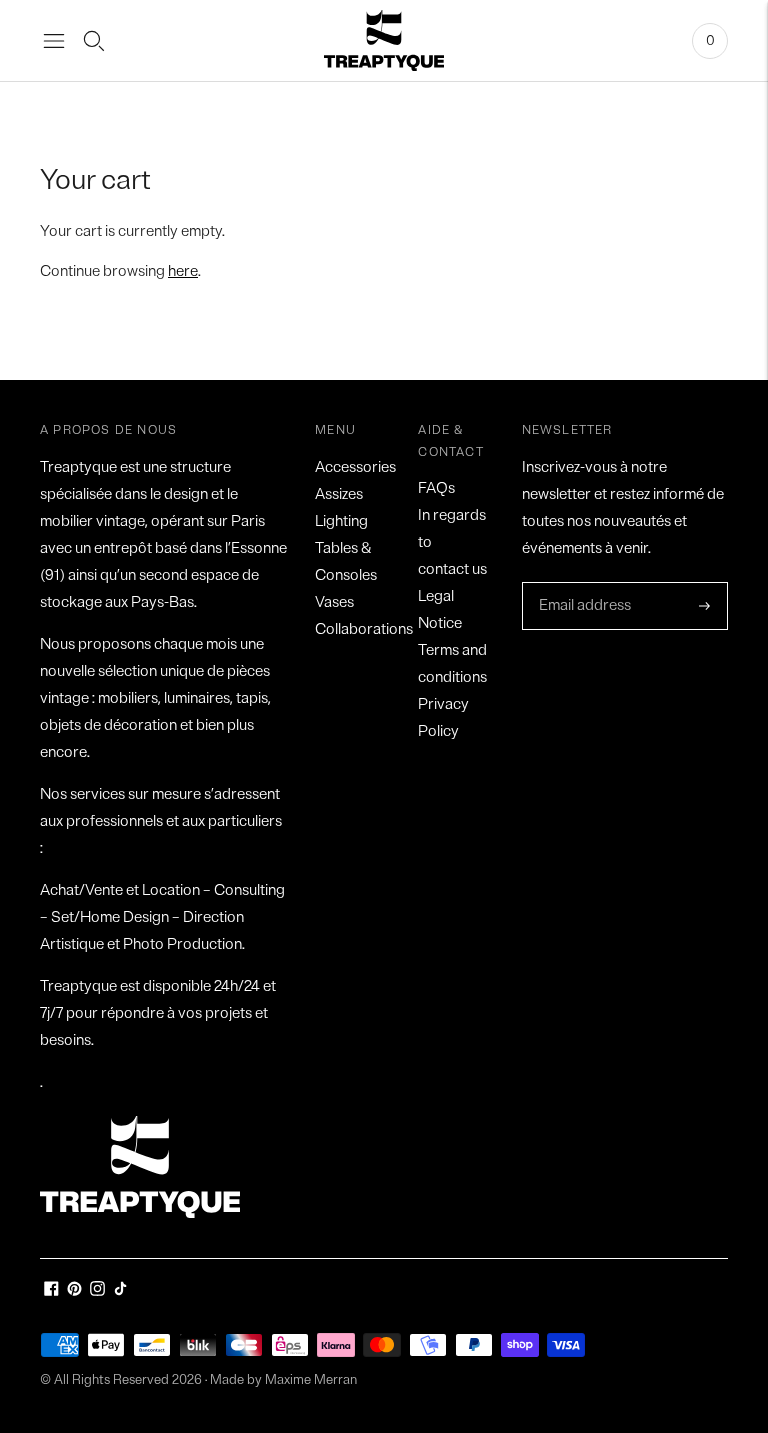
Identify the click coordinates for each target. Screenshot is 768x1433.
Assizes (339, 494)
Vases (334, 602)
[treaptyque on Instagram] (97, 1291)
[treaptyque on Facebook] (51, 1291)
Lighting (341, 521)
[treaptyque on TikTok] (120, 1291)
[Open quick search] (94, 41)
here (183, 271)
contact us (452, 569)
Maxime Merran (311, 1380)
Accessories (355, 467)
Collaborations (364, 629)
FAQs (436, 488)
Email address (583, 583)
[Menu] (54, 41)
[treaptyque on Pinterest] (74, 1291)
